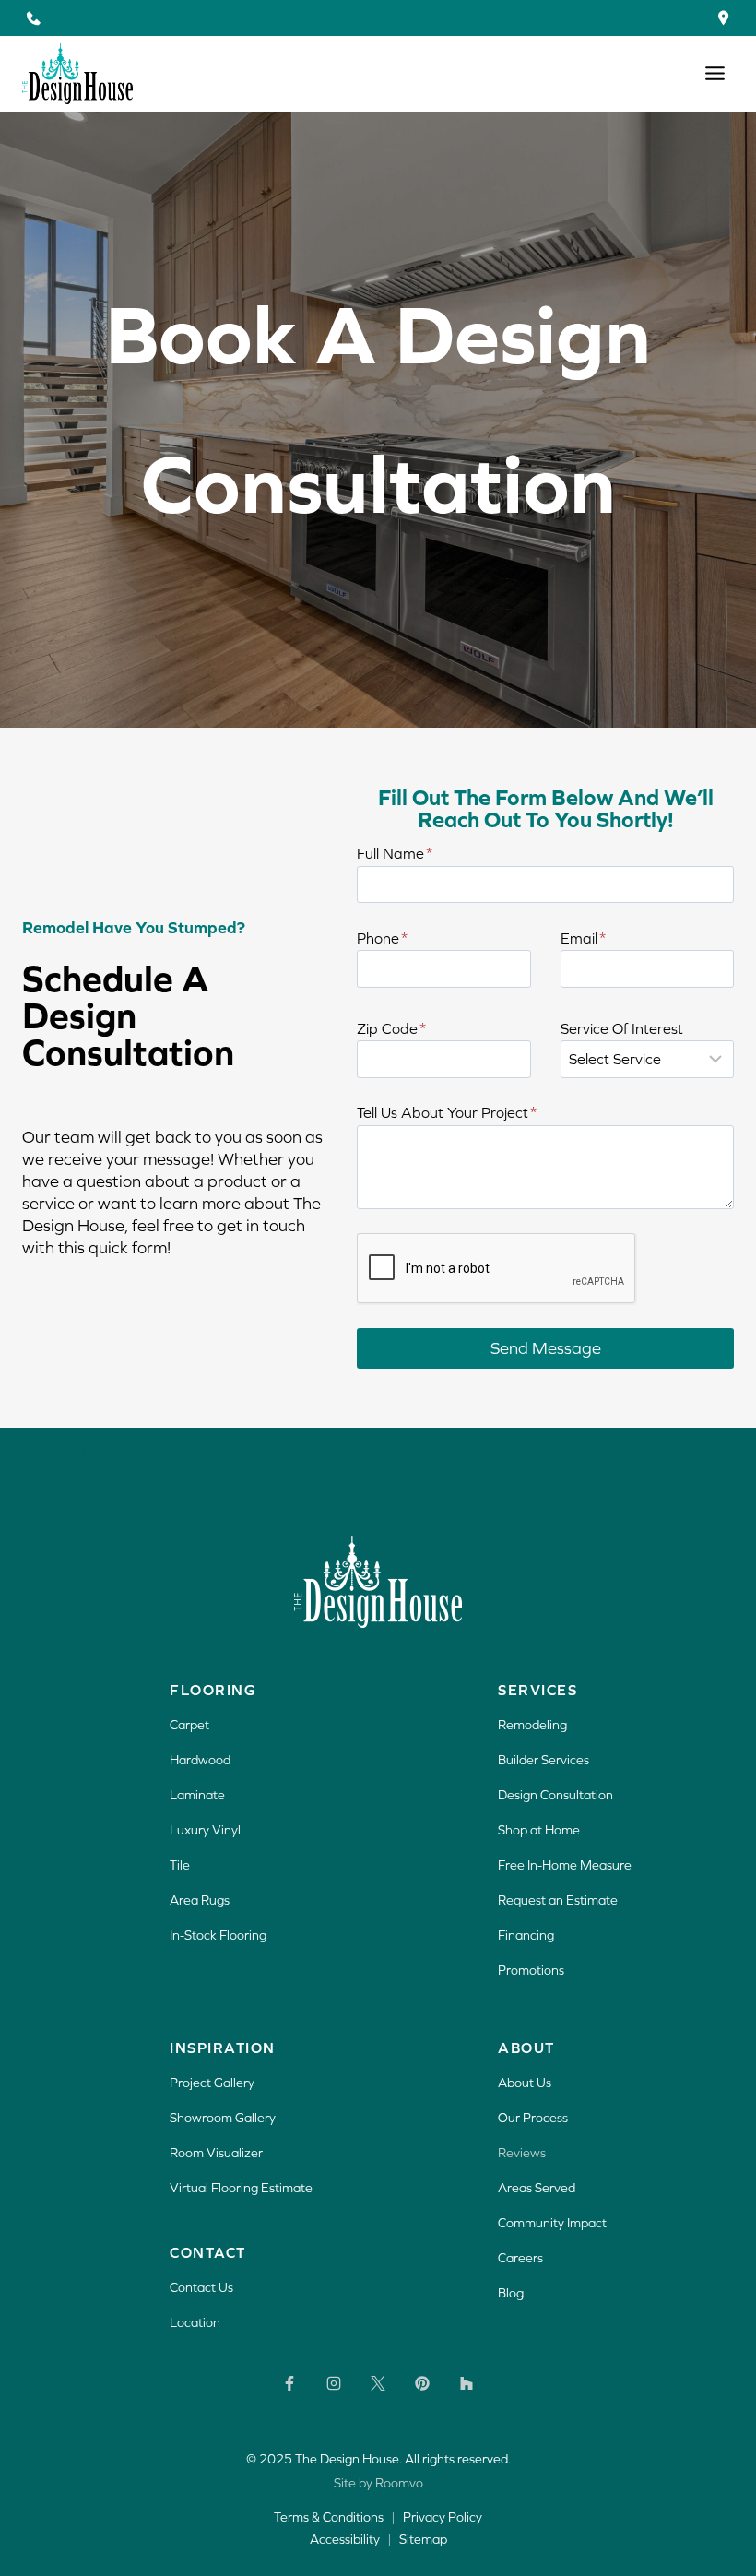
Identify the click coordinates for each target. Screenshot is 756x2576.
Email (583, 938)
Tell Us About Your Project (447, 1112)
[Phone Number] (33, 18)
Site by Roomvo (378, 2483)
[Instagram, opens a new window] (334, 2383)
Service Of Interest (622, 1028)
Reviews (522, 2153)
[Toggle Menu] (715, 73)
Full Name (395, 853)
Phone (382, 938)
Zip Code (391, 1028)
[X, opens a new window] (378, 2383)
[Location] (723, 18)
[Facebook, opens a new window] (289, 2383)
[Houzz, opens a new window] (467, 2383)
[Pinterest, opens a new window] (422, 2383)
